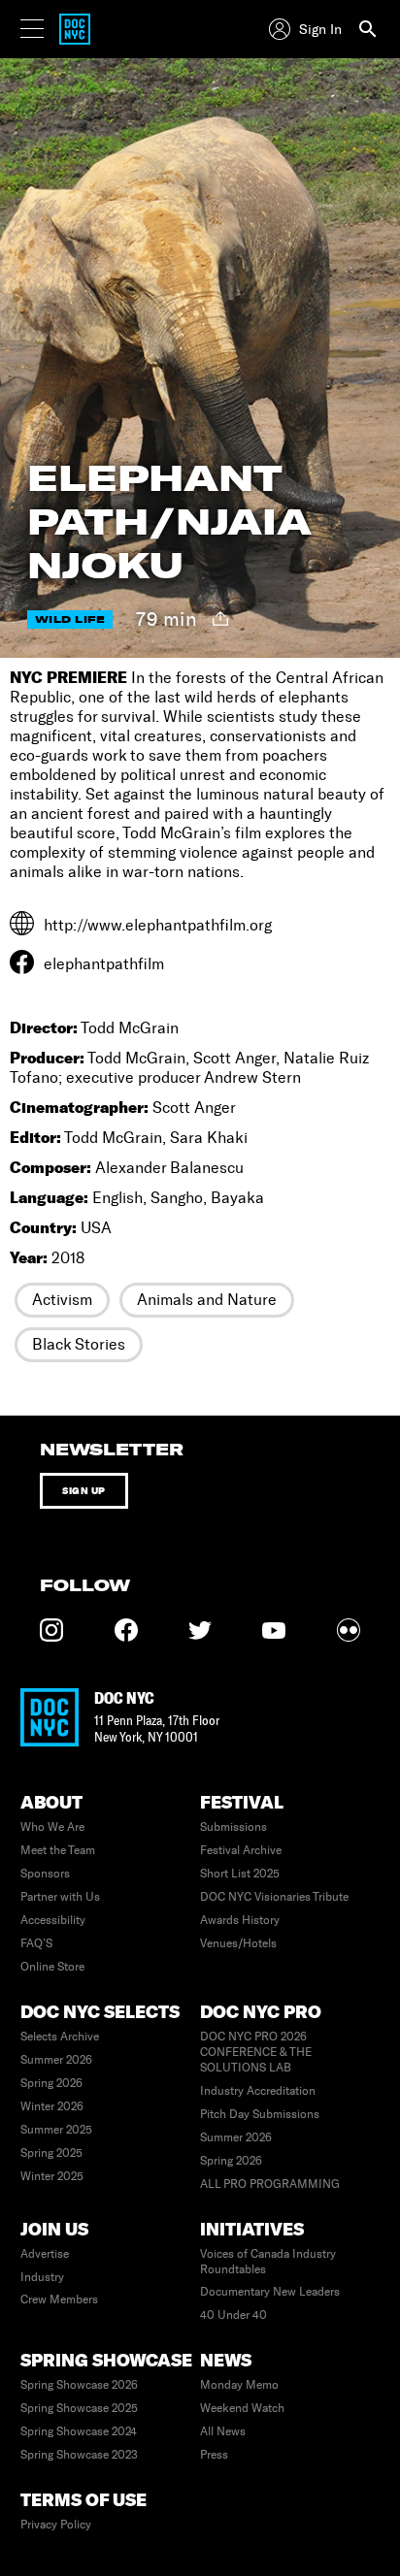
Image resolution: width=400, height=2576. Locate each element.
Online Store (52, 1967)
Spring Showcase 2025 (79, 2408)
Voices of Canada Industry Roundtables (268, 2262)
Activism (62, 1300)
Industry (42, 2277)
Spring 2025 (51, 2153)
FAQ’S (36, 1943)
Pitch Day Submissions (260, 2114)
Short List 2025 (240, 1874)
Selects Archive (60, 2037)
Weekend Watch (242, 2408)
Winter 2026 (52, 2106)
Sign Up (84, 1491)
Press (214, 2455)
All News (223, 2431)
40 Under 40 (233, 2315)
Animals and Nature (207, 1300)
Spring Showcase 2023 (79, 2455)
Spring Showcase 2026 (79, 2385)
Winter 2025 (52, 2176)
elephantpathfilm (104, 964)
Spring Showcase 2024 (79, 2431)
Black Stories (79, 1344)
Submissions (233, 1827)
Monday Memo (239, 2385)
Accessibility (53, 1920)
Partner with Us (60, 1897)
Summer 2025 (56, 2130)
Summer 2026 (56, 2060)
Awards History (240, 1920)
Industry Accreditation (258, 2091)
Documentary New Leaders (270, 2292)
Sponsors (45, 1874)
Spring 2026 (51, 2083)
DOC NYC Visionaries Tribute (274, 1897)
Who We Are (52, 1827)
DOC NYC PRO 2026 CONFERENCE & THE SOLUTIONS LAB (256, 2052)
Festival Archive (241, 1850)
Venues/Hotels (238, 1943)
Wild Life (70, 620)
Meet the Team (58, 1850)
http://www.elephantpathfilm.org (158, 925)
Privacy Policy (56, 2525)
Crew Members (59, 2299)
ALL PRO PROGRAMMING (270, 2184)
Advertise (45, 2254)
